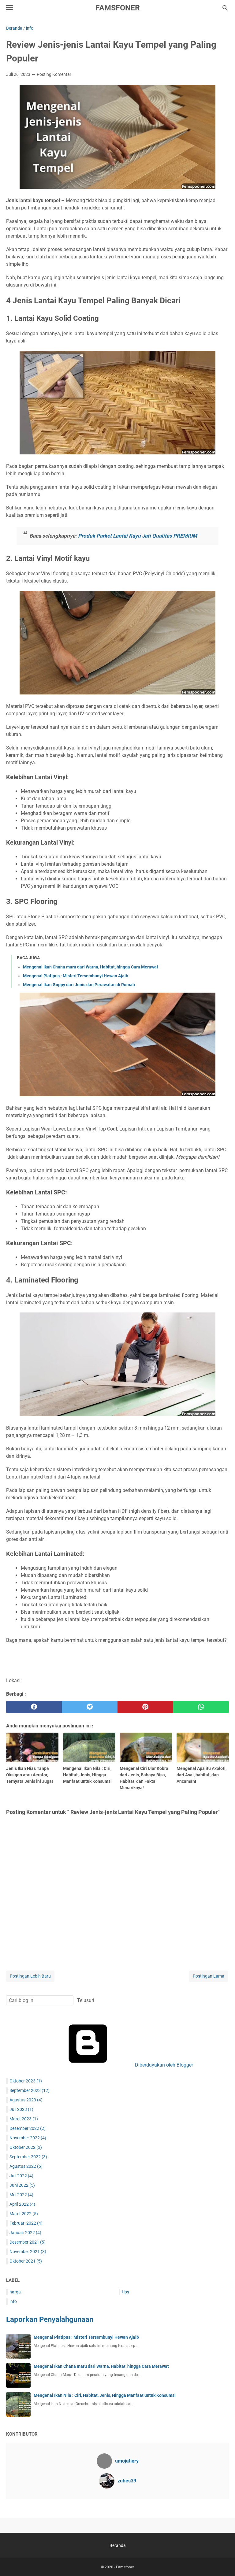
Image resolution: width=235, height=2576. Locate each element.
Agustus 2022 (26, 2166)
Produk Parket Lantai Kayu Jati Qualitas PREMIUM (138, 536)
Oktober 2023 (26, 2081)
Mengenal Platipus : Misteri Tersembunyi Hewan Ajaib (76, 976)
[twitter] (90, 1707)
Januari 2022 (25, 2233)
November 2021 (28, 2252)
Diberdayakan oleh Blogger (163, 2065)
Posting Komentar (54, 74)
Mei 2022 (21, 2195)
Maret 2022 (24, 2214)
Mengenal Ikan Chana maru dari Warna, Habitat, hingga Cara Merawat (91, 967)
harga (15, 2292)
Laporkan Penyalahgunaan (50, 2319)
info (13, 2301)
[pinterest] (145, 1707)
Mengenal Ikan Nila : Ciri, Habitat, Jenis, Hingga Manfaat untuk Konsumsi (105, 2395)
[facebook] (34, 1707)
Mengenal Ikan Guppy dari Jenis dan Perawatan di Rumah (79, 985)
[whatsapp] (201, 1707)
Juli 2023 (21, 2109)
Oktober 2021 (26, 2261)
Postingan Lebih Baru (30, 1976)
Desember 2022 (28, 2128)
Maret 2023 (24, 2119)
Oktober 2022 (26, 2147)
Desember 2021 (28, 2242)
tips (126, 2292)
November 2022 (28, 2138)
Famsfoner (118, 8)
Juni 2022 (22, 2185)
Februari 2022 (26, 2223)
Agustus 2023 (26, 2100)
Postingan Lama (209, 1976)
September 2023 (30, 2090)
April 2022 (22, 2204)
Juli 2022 (21, 2176)
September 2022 (28, 2157)
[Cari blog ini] (225, 8)
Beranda (118, 2545)
